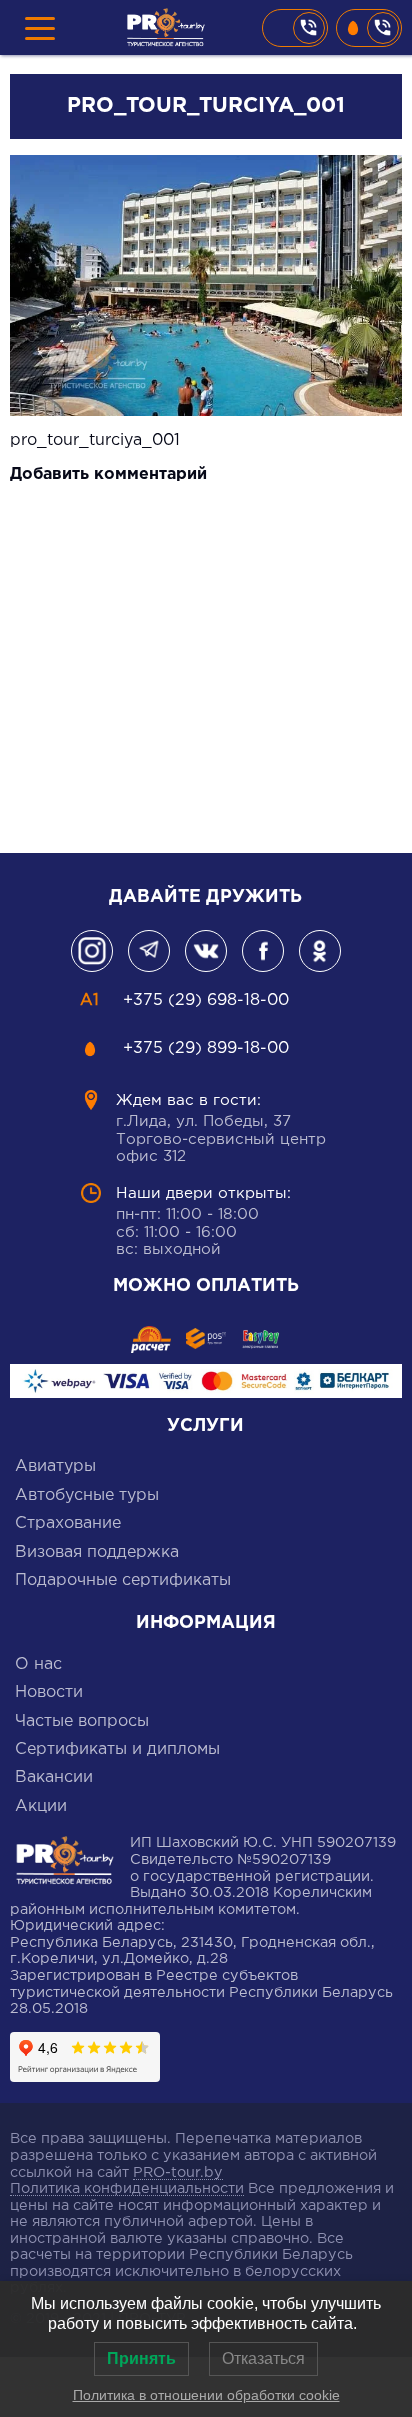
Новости (49, 1692)
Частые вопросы (82, 1721)
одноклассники (320, 951)
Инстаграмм (92, 951)
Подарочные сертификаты (123, 1580)
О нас (38, 1664)
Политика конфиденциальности (127, 2188)
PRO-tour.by (178, 2172)
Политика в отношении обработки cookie (206, 2395)
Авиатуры (55, 1466)
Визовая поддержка (97, 1552)
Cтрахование (68, 1523)
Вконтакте (206, 951)
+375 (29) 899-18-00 (369, 28)
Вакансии (54, 1777)
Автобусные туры (87, 1495)
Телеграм (149, 951)
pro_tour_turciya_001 (95, 440)
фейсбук (263, 951)
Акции (41, 1806)
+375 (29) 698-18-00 (295, 28)
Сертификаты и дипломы (117, 1749)
